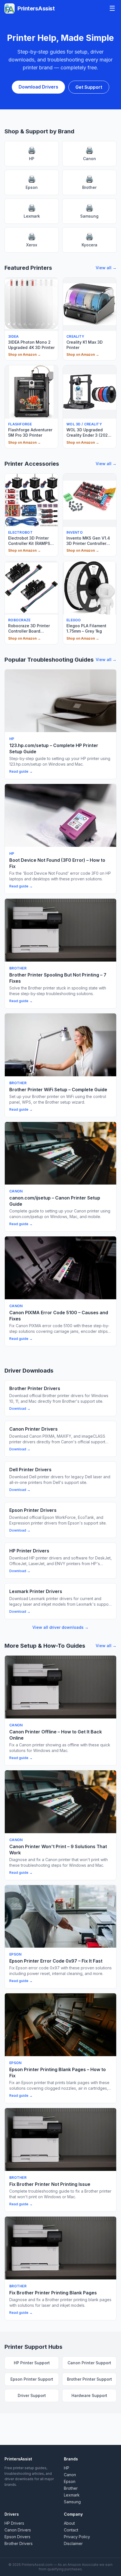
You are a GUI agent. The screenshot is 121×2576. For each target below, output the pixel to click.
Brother (89, 182)
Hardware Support (89, 2395)
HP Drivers (14, 2523)
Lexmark (32, 211)
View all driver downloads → (60, 1627)
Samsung (89, 211)
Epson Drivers (17, 2537)
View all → (106, 268)
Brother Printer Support (89, 2379)
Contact (71, 2530)
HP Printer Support (32, 2363)
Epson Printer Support (32, 2379)
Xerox (32, 240)
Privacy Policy (77, 2537)
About (69, 2523)
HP (32, 153)
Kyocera (89, 240)
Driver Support (32, 2395)
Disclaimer (73, 2543)
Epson (32, 182)
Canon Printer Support (89, 2363)
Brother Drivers (19, 2543)
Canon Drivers (18, 2530)
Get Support (89, 87)
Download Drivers (38, 87)
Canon (89, 153)
